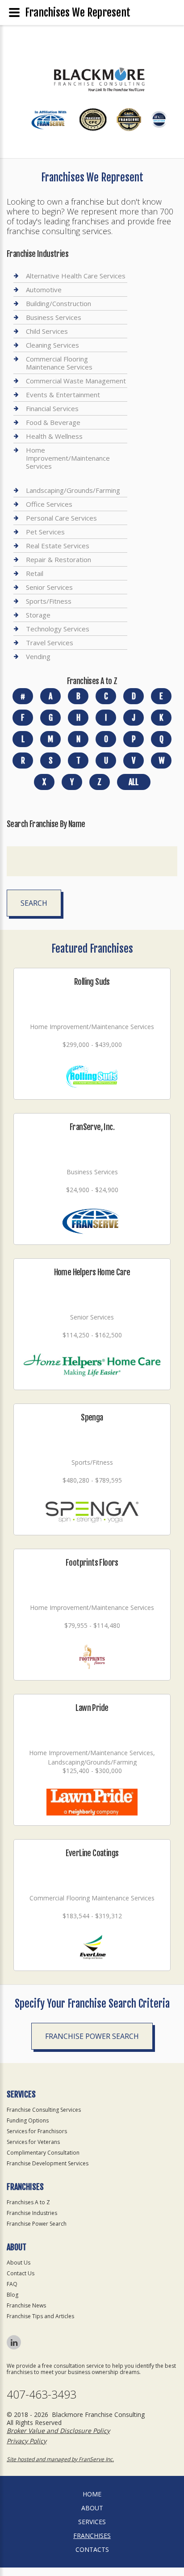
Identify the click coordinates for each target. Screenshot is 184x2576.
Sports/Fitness (49, 601)
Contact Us (21, 2273)
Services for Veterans (33, 2142)
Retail (35, 573)
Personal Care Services (61, 518)
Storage (38, 615)
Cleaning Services (52, 345)
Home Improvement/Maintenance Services (68, 458)
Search (34, 903)
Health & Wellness (54, 436)
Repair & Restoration (59, 559)
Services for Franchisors (37, 2131)
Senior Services (49, 587)
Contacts (92, 2549)
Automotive (44, 290)
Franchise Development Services (48, 2163)
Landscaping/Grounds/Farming (73, 490)
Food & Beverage (53, 422)
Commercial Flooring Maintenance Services (59, 363)
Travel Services (50, 643)
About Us (19, 2263)
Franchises (92, 2536)
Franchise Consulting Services (44, 2110)
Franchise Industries (32, 2213)
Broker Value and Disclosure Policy (58, 2431)
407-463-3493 (42, 2394)
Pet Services (45, 532)
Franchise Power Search (92, 2036)
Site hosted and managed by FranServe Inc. (60, 2459)
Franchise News (26, 2305)
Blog (13, 2295)
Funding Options (28, 2120)
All (134, 782)
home (92, 2494)
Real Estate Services (58, 546)
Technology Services (58, 629)
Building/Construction (59, 303)
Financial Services (52, 408)
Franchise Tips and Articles (40, 2316)
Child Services (47, 331)
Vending (38, 656)
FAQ (12, 2284)
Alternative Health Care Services (76, 276)
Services (92, 2522)
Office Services (49, 504)
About (92, 2508)
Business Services (54, 317)
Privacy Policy (27, 2441)
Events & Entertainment (63, 395)
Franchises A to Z (28, 2202)
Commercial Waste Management (76, 381)
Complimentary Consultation (43, 2153)
